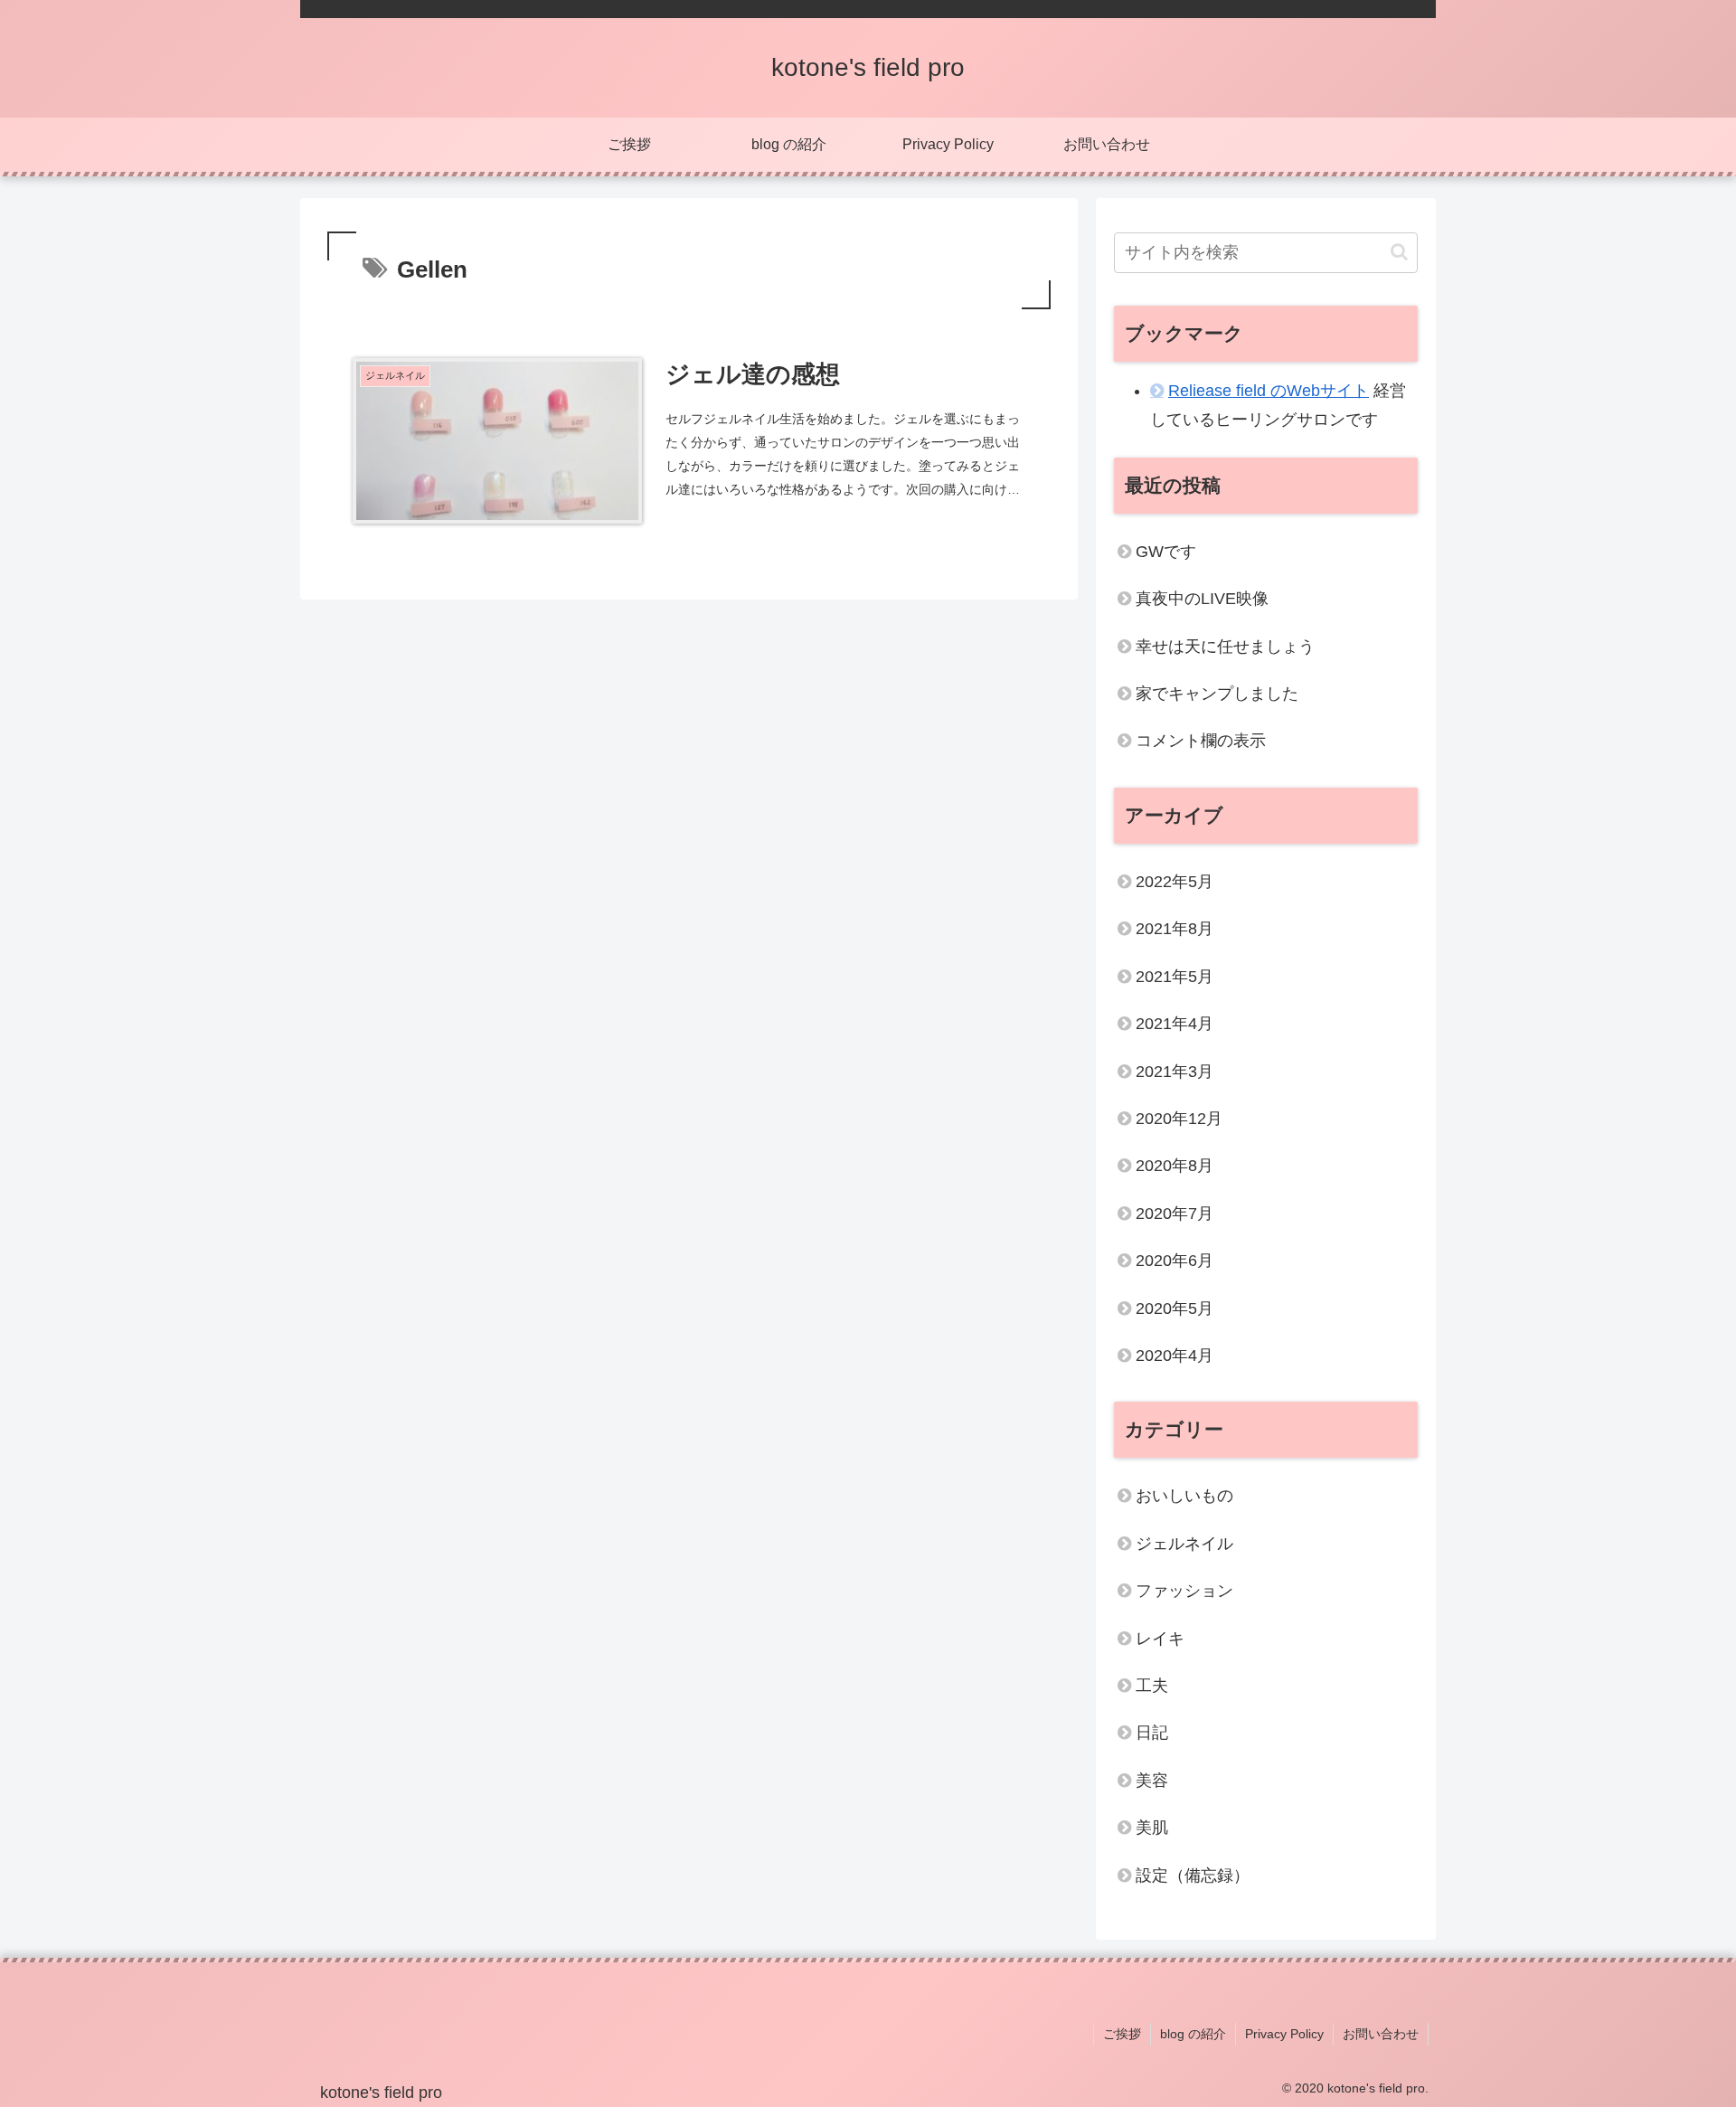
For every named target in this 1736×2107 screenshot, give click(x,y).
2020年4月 (1175, 1356)
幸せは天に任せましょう (1225, 647)
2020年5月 (1175, 1308)
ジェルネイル (1184, 1544)
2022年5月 (1175, 882)
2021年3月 (1175, 1071)
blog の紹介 (1193, 2034)
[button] (1399, 252)
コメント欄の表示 (1201, 741)
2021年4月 (1175, 1024)
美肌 (1152, 1828)
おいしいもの (1184, 1496)
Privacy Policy (1284, 2034)
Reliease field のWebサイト (1269, 391)
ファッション (1184, 1591)
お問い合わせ (1381, 2034)
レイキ (1160, 1638)
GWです (1166, 552)
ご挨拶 (1122, 2034)
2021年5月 (1175, 977)
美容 (1152, 1781)
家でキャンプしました (1217, 694)
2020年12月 (1179, 1119)
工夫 (1152, 1686)
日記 (1152, 1733)
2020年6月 (1175, 1261)
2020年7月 (1175, 1214)
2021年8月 (1175, 929)
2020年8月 (1175, 1166)
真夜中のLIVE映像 (1202, 599)
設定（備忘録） (1193, 1875)
